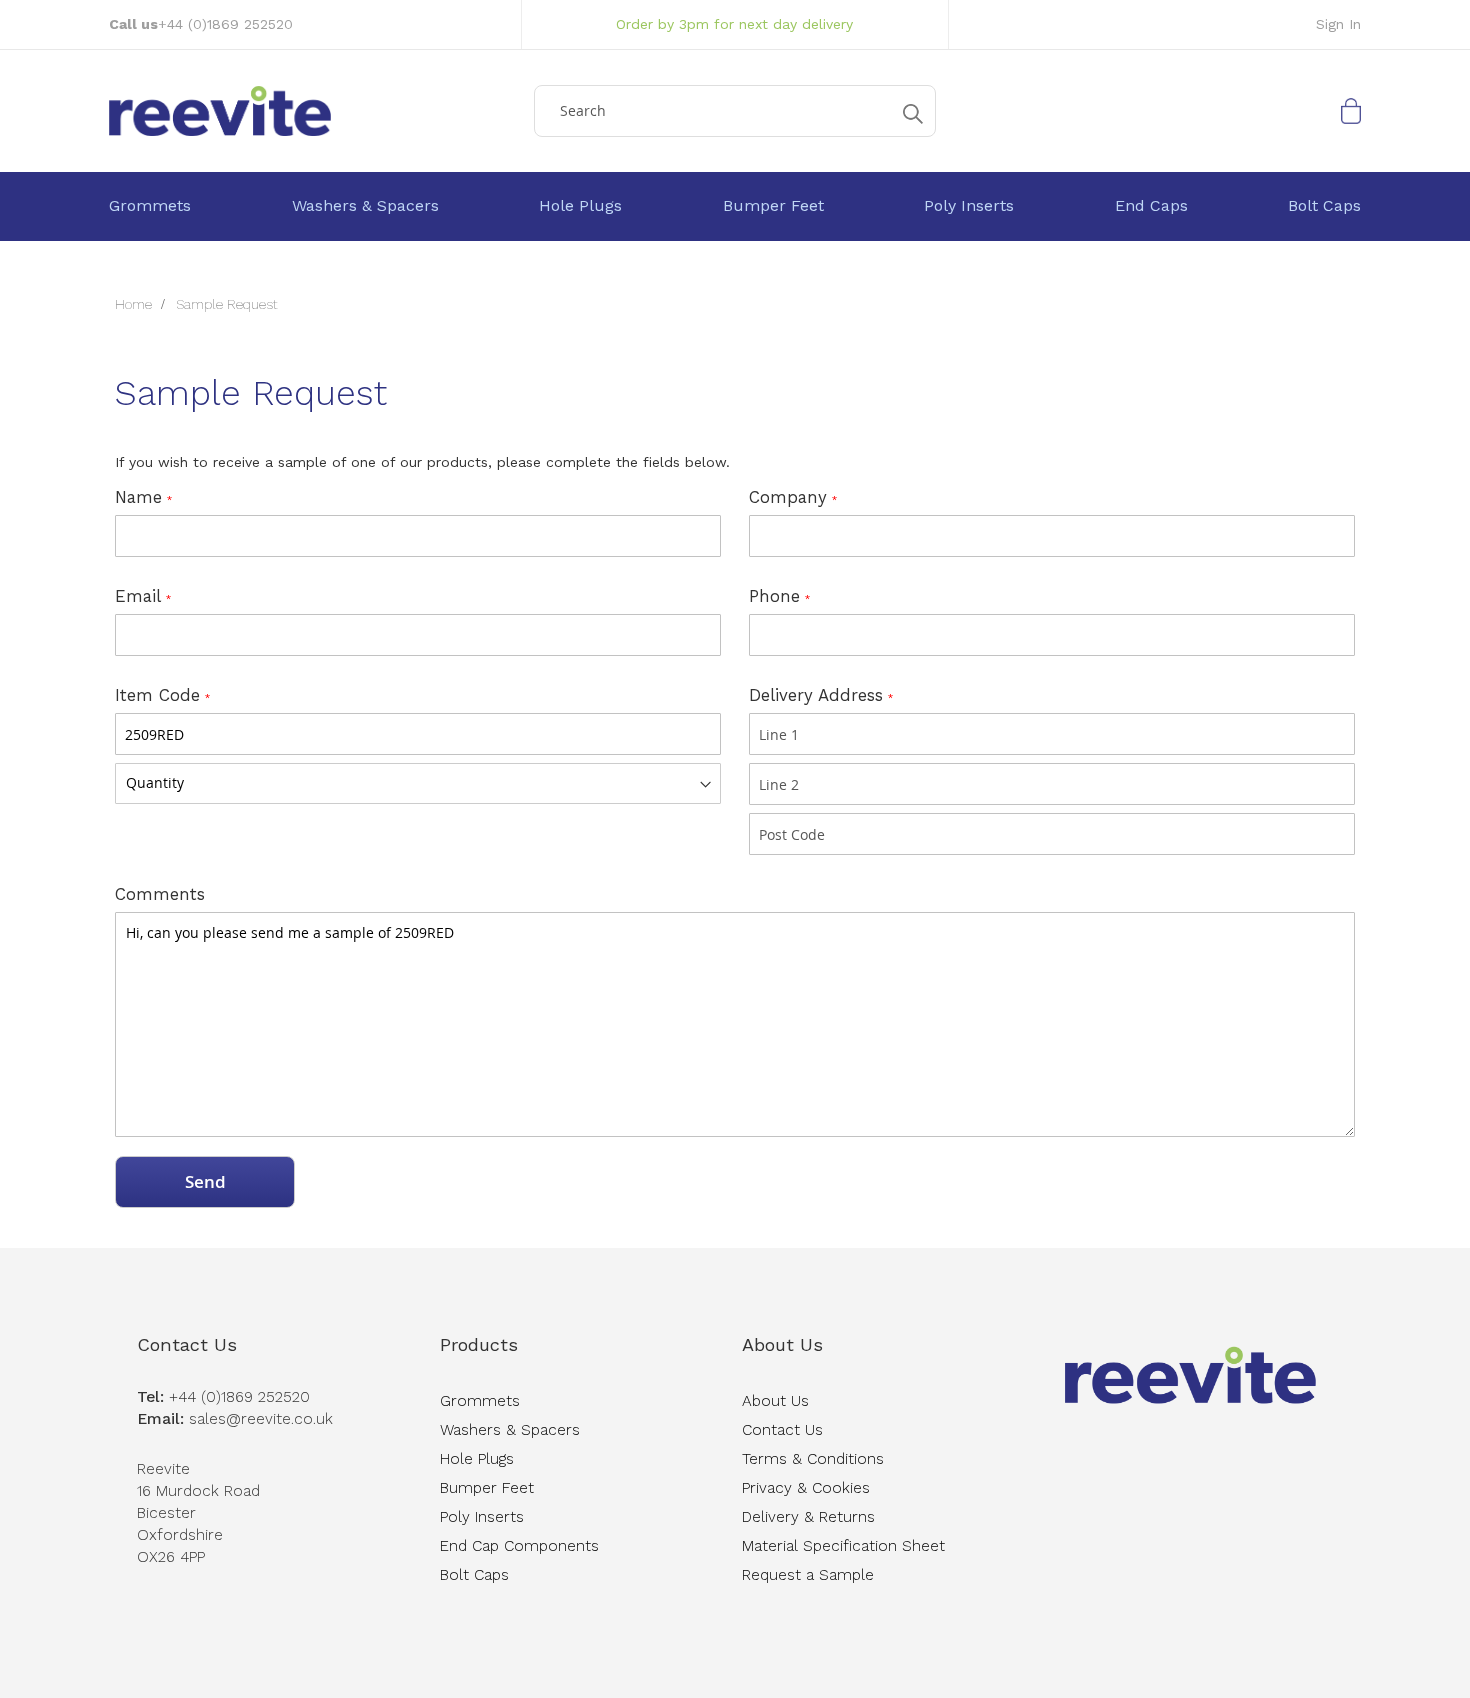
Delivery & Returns (808, 1517)
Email (138, 596)
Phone (774, 596)
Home (135, 304)
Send (205, 1181)
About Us (782, 1344)
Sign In (1338, 24)
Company (788, 497)
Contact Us (187, 1344)
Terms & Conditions (813, 1459)
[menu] (735, 206)
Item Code (157, 695)
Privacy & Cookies (806, 1488)
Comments (160, 894)
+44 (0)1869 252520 (225, 24)
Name (138, 497)
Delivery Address (816, 695)
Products (479, 1344)
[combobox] (735, 111)
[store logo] (314, 111)
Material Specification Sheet (843, 1546)
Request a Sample (808, 1575)
